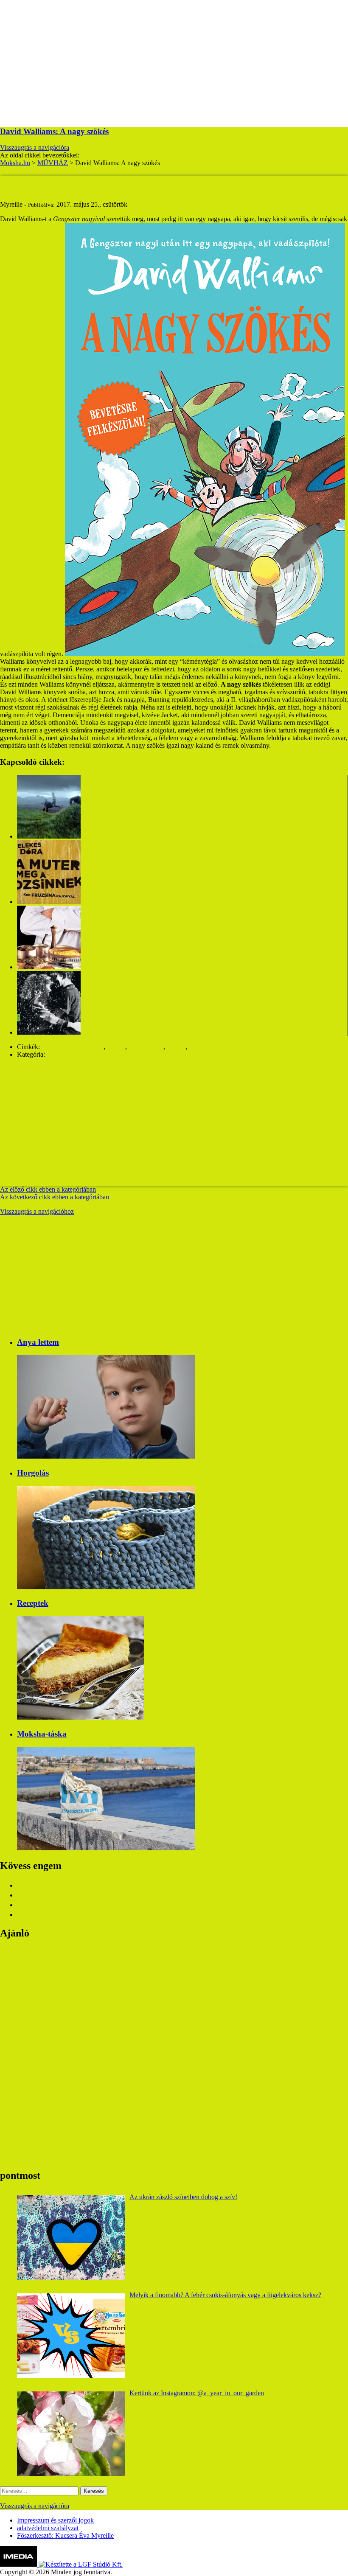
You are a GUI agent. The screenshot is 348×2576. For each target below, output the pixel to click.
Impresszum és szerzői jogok (55, 2520)
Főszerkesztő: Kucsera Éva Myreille (65, 2535)
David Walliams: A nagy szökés (54, 131)
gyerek (116, 1047)
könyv (197, 1047)
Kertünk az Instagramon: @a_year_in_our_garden (197, 2393)
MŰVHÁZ (62, 1054)
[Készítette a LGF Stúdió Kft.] (81, 2564)
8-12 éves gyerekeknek (73, 1047)
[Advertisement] (174, 59)
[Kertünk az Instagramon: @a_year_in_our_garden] (71, 2434)
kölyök (176, 1047)
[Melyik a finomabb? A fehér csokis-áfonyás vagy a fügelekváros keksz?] (71, 2336)
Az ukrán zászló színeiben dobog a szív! (183, 2197)
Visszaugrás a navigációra (35, 147)
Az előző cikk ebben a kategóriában (48, 1189)
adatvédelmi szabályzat (48, 2528)
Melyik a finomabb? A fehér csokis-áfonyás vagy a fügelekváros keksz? (225, 2295)
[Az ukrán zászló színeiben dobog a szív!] (71, 2238)
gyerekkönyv (146, 1047)
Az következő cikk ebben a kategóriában (55, 1197)
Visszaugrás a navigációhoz (37, 1211)
